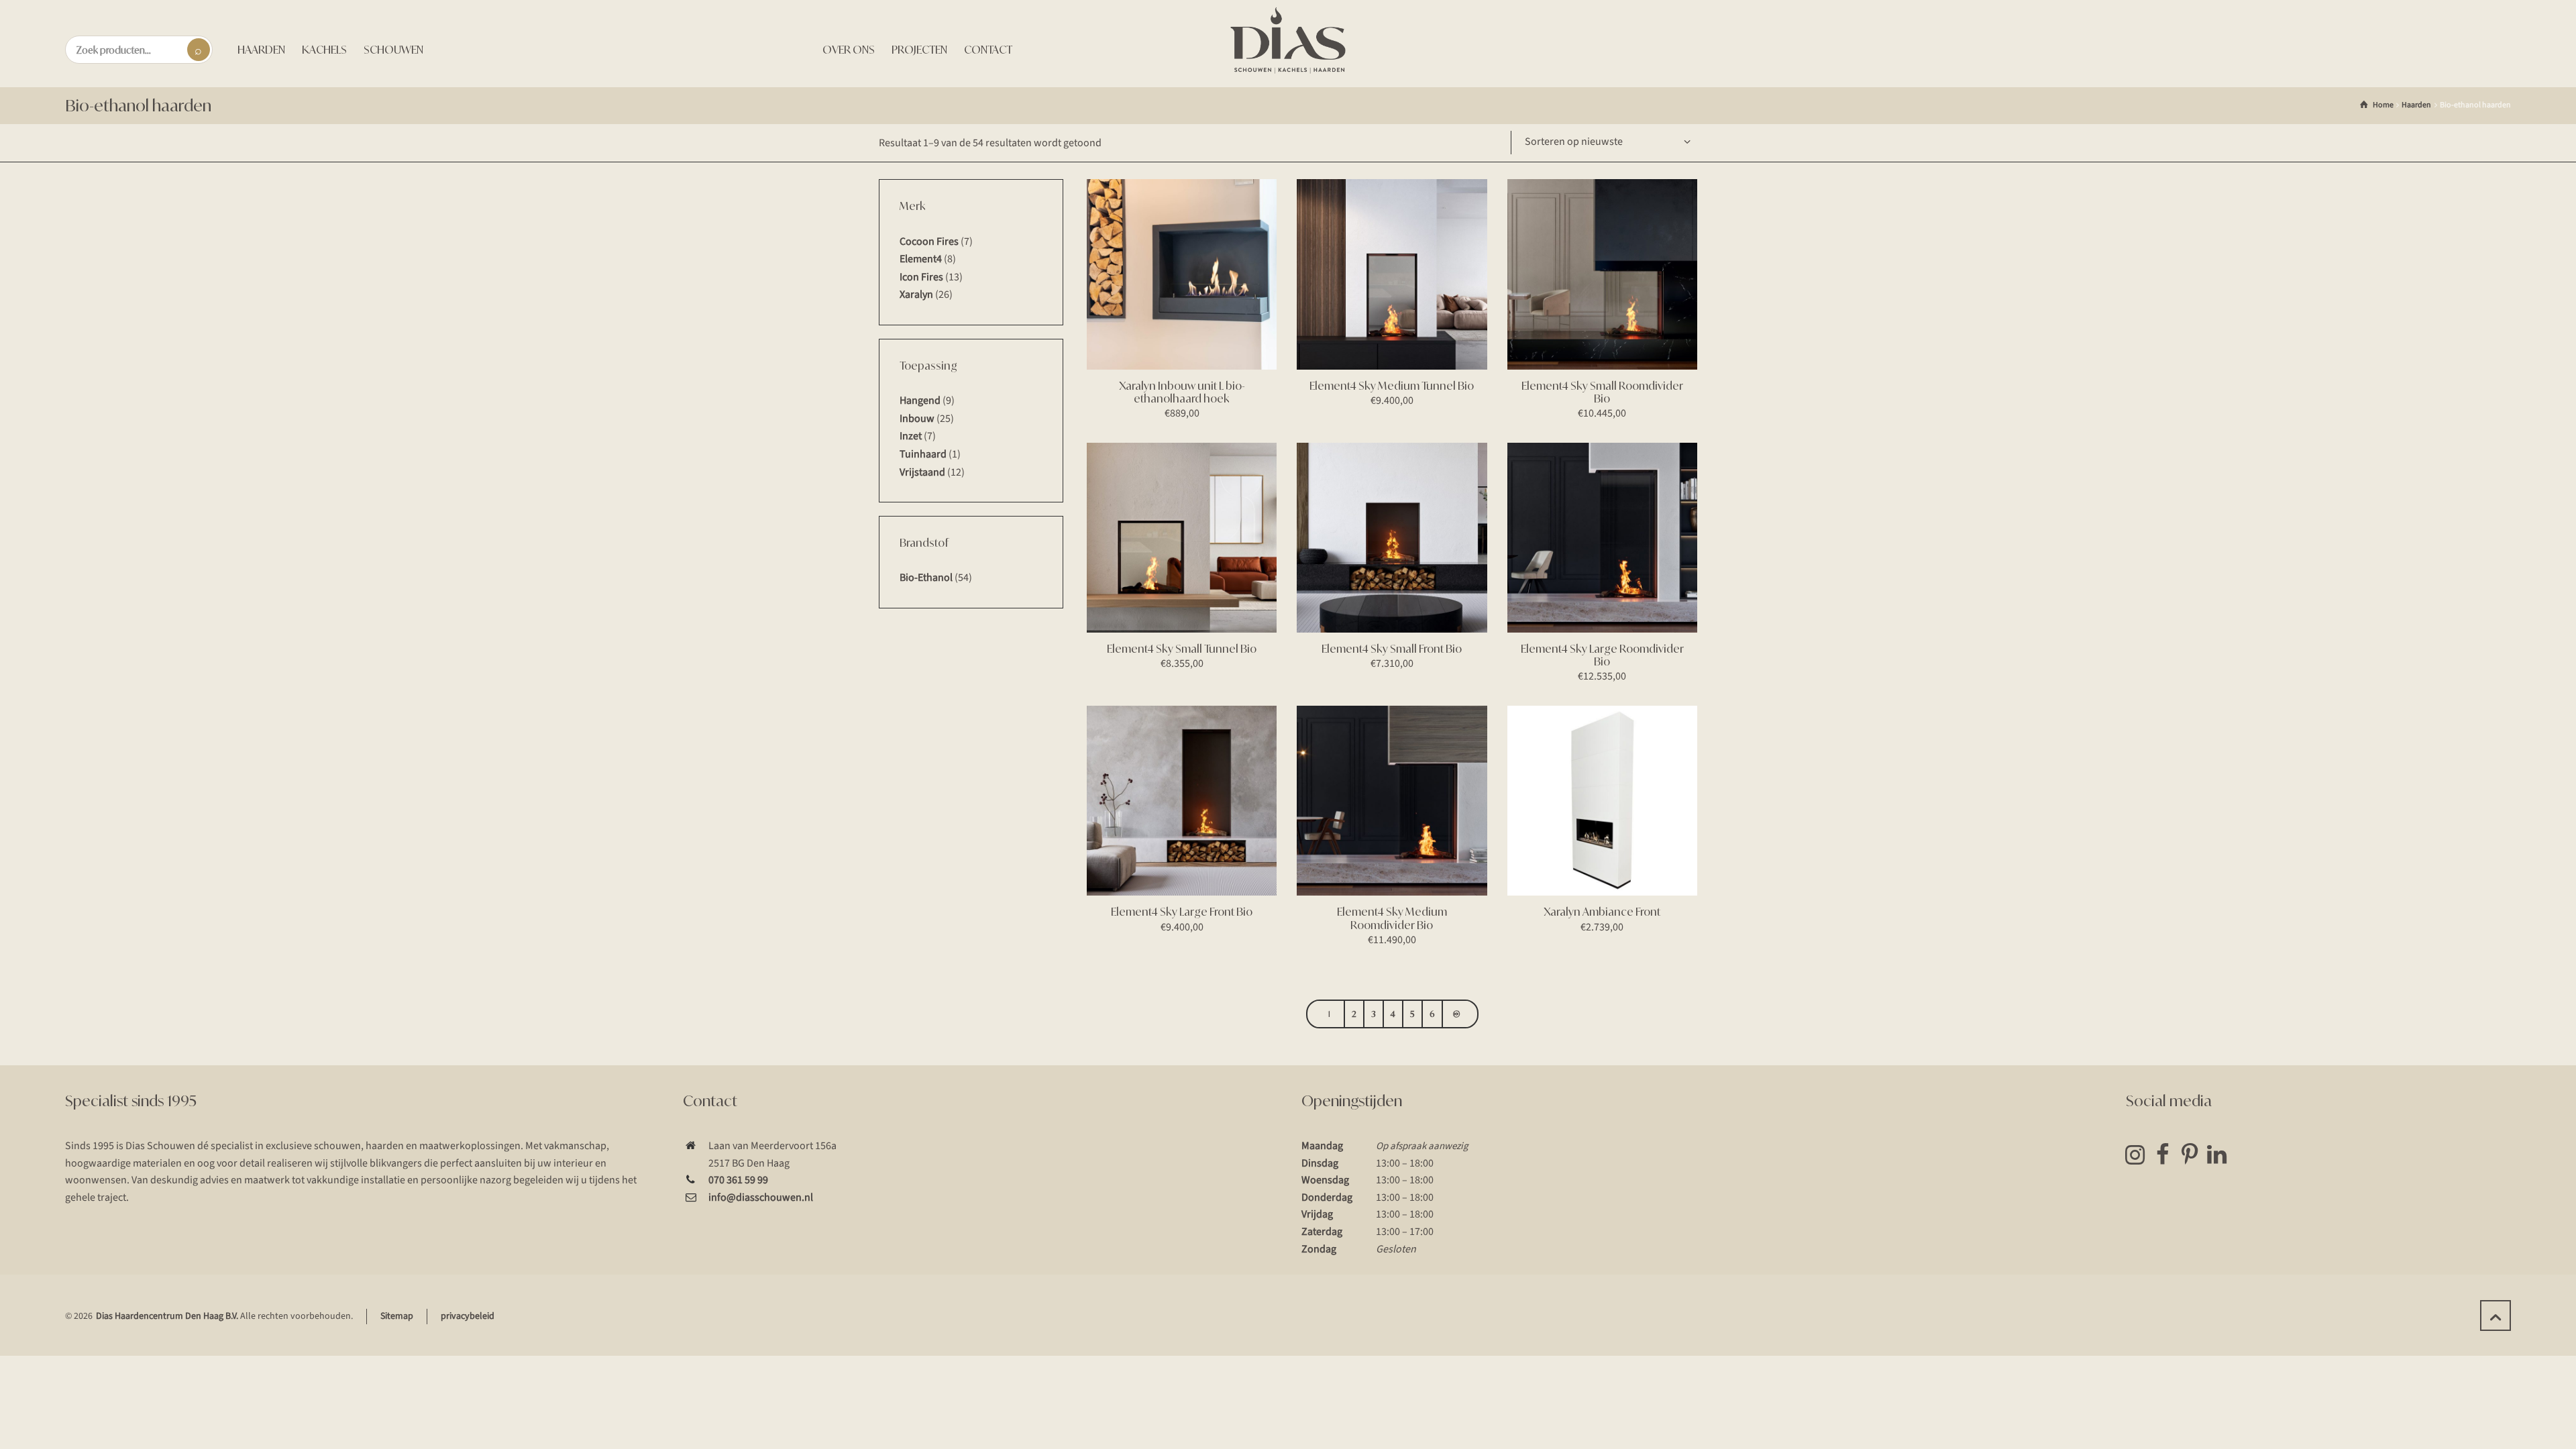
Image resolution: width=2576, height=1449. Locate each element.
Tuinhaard (923, 454)
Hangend (920, 400)
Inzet (911, 436)
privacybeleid (468, 1316)
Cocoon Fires (929, 241)
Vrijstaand (922, 472)
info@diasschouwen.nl (761, 1197)
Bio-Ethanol (926, 578)
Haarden (2416, 105)
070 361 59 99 (738, 1180)
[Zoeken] (199, 50)
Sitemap (397, 1316)
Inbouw (917, 419)
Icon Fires (921, 277)
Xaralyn (916, 294)
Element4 (921, 259)
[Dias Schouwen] (1288, 40)
